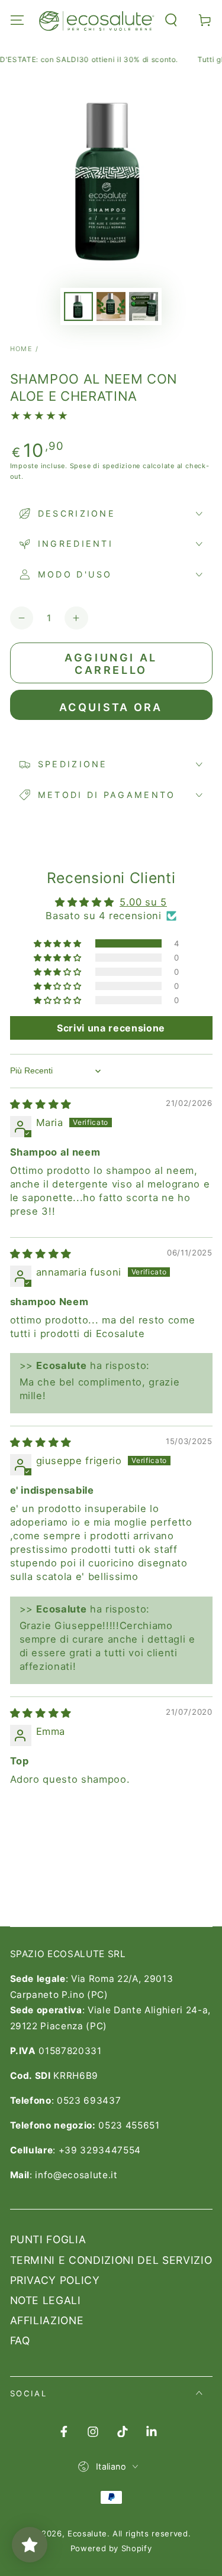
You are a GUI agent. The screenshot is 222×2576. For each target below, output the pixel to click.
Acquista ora (111, 707)
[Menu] (17, 20)
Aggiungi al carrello (111, 664)
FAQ (20, 2340)
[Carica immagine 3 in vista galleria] (143, 306)
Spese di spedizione (105, 466)
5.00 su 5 (143, 902)
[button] (171, 20)
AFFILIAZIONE (47, 2320)
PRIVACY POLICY (55, 2280)
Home (22, 349)
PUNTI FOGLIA (48, 2239)
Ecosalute (87, 2533)
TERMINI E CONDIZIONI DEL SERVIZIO (111, 2260)
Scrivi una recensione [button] (111, 1028)
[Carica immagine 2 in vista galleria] (111, 306)
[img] (41, 1104)
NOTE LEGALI (46, 2300)
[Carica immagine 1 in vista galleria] (78, 306)
